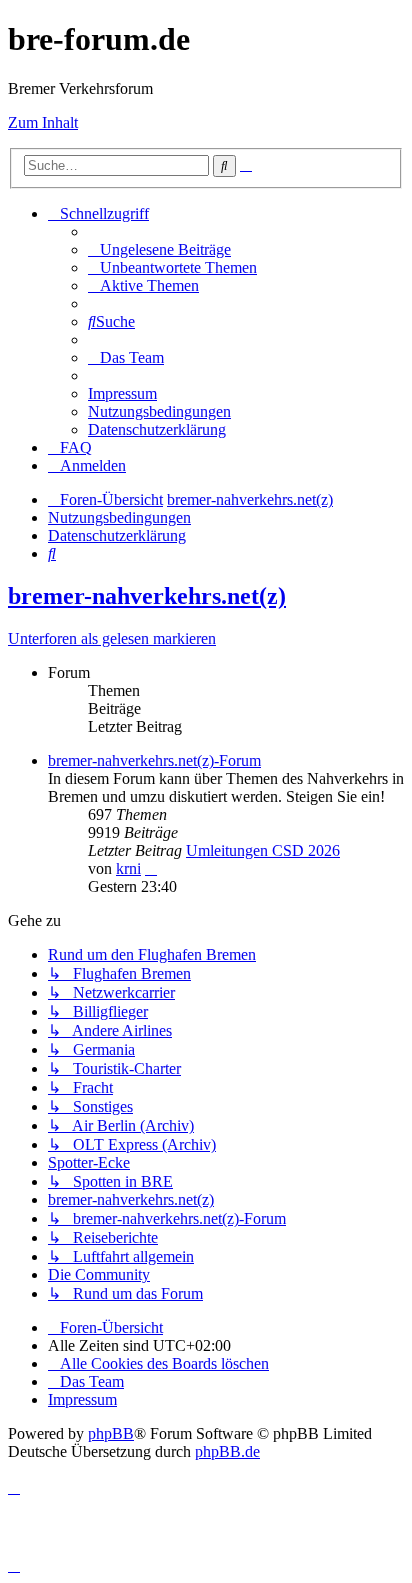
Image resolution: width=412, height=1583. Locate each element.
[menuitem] (159, 249)
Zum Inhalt (43, 122)
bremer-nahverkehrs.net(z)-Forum (154, 760)
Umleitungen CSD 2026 (263, 850)
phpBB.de (227, 1451)
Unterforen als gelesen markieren (112, 638)
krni (128, 868)
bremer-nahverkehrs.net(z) (147, 596)
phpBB (111, 1433)
